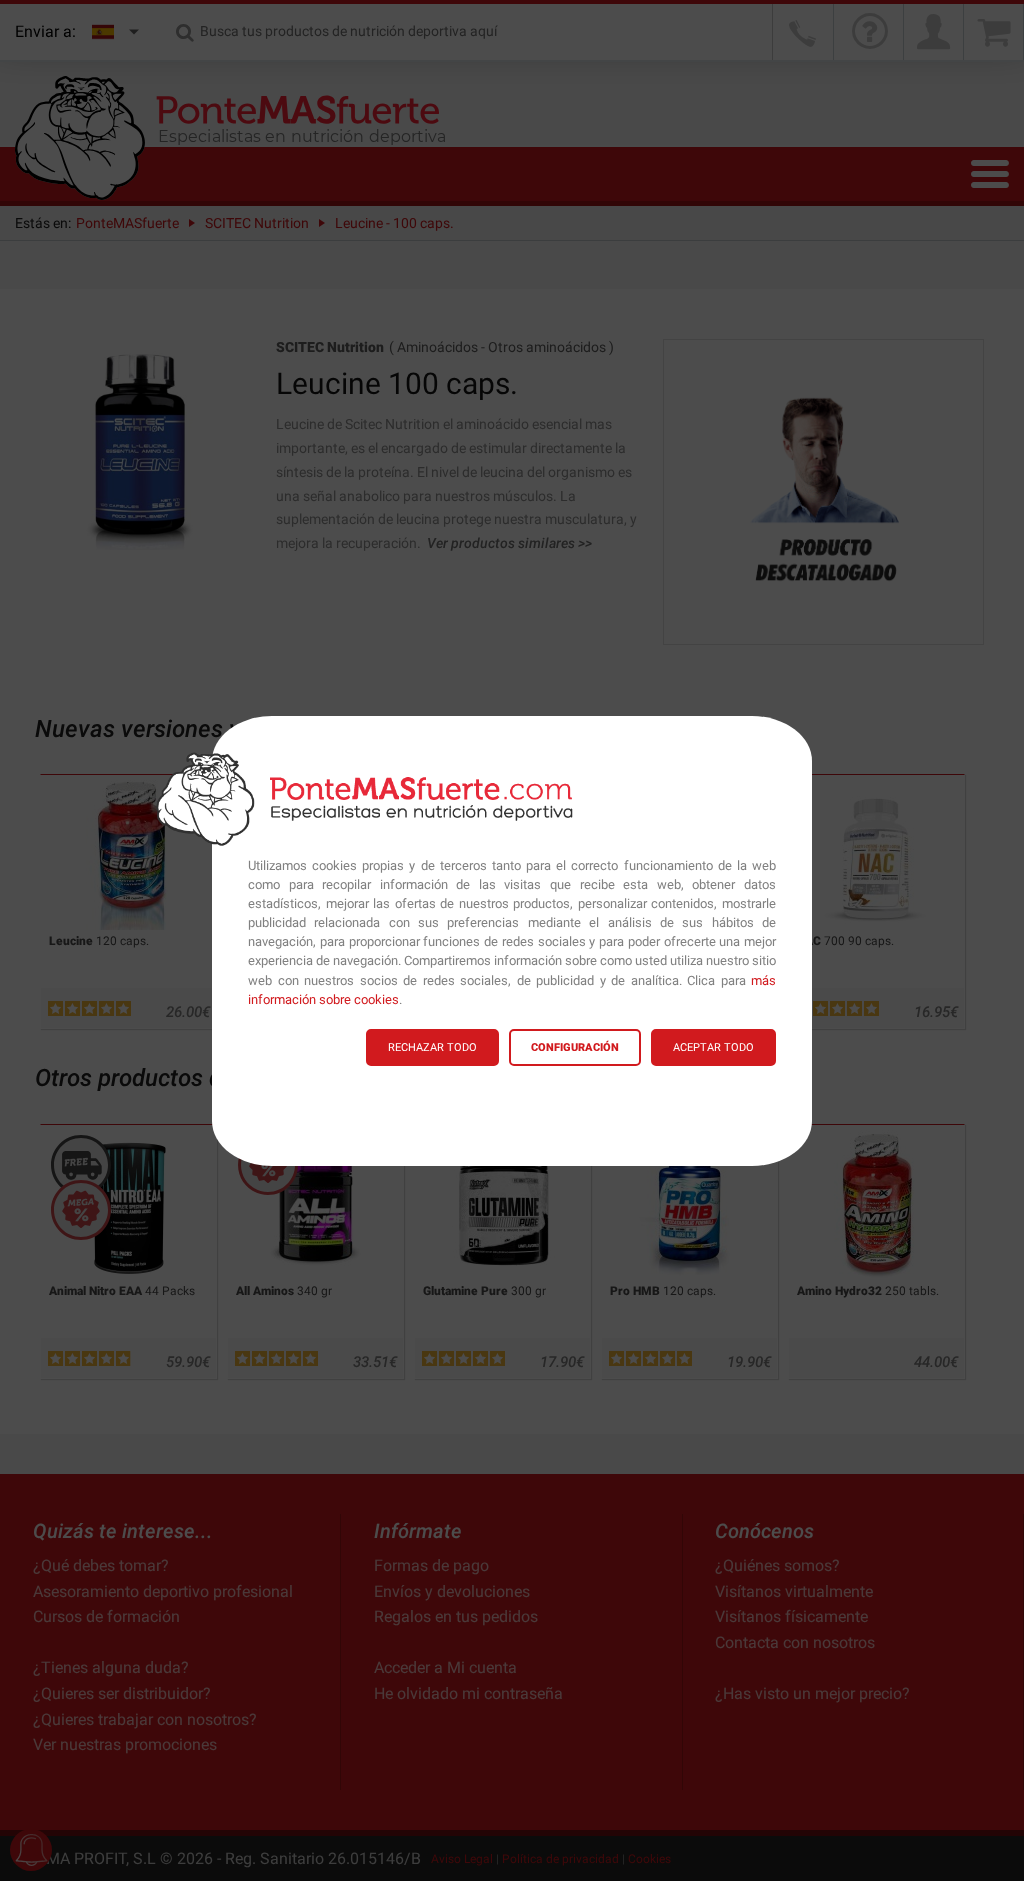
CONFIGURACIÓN (575, 1047)
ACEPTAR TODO (713, 1047)
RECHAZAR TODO (432, 1047)
